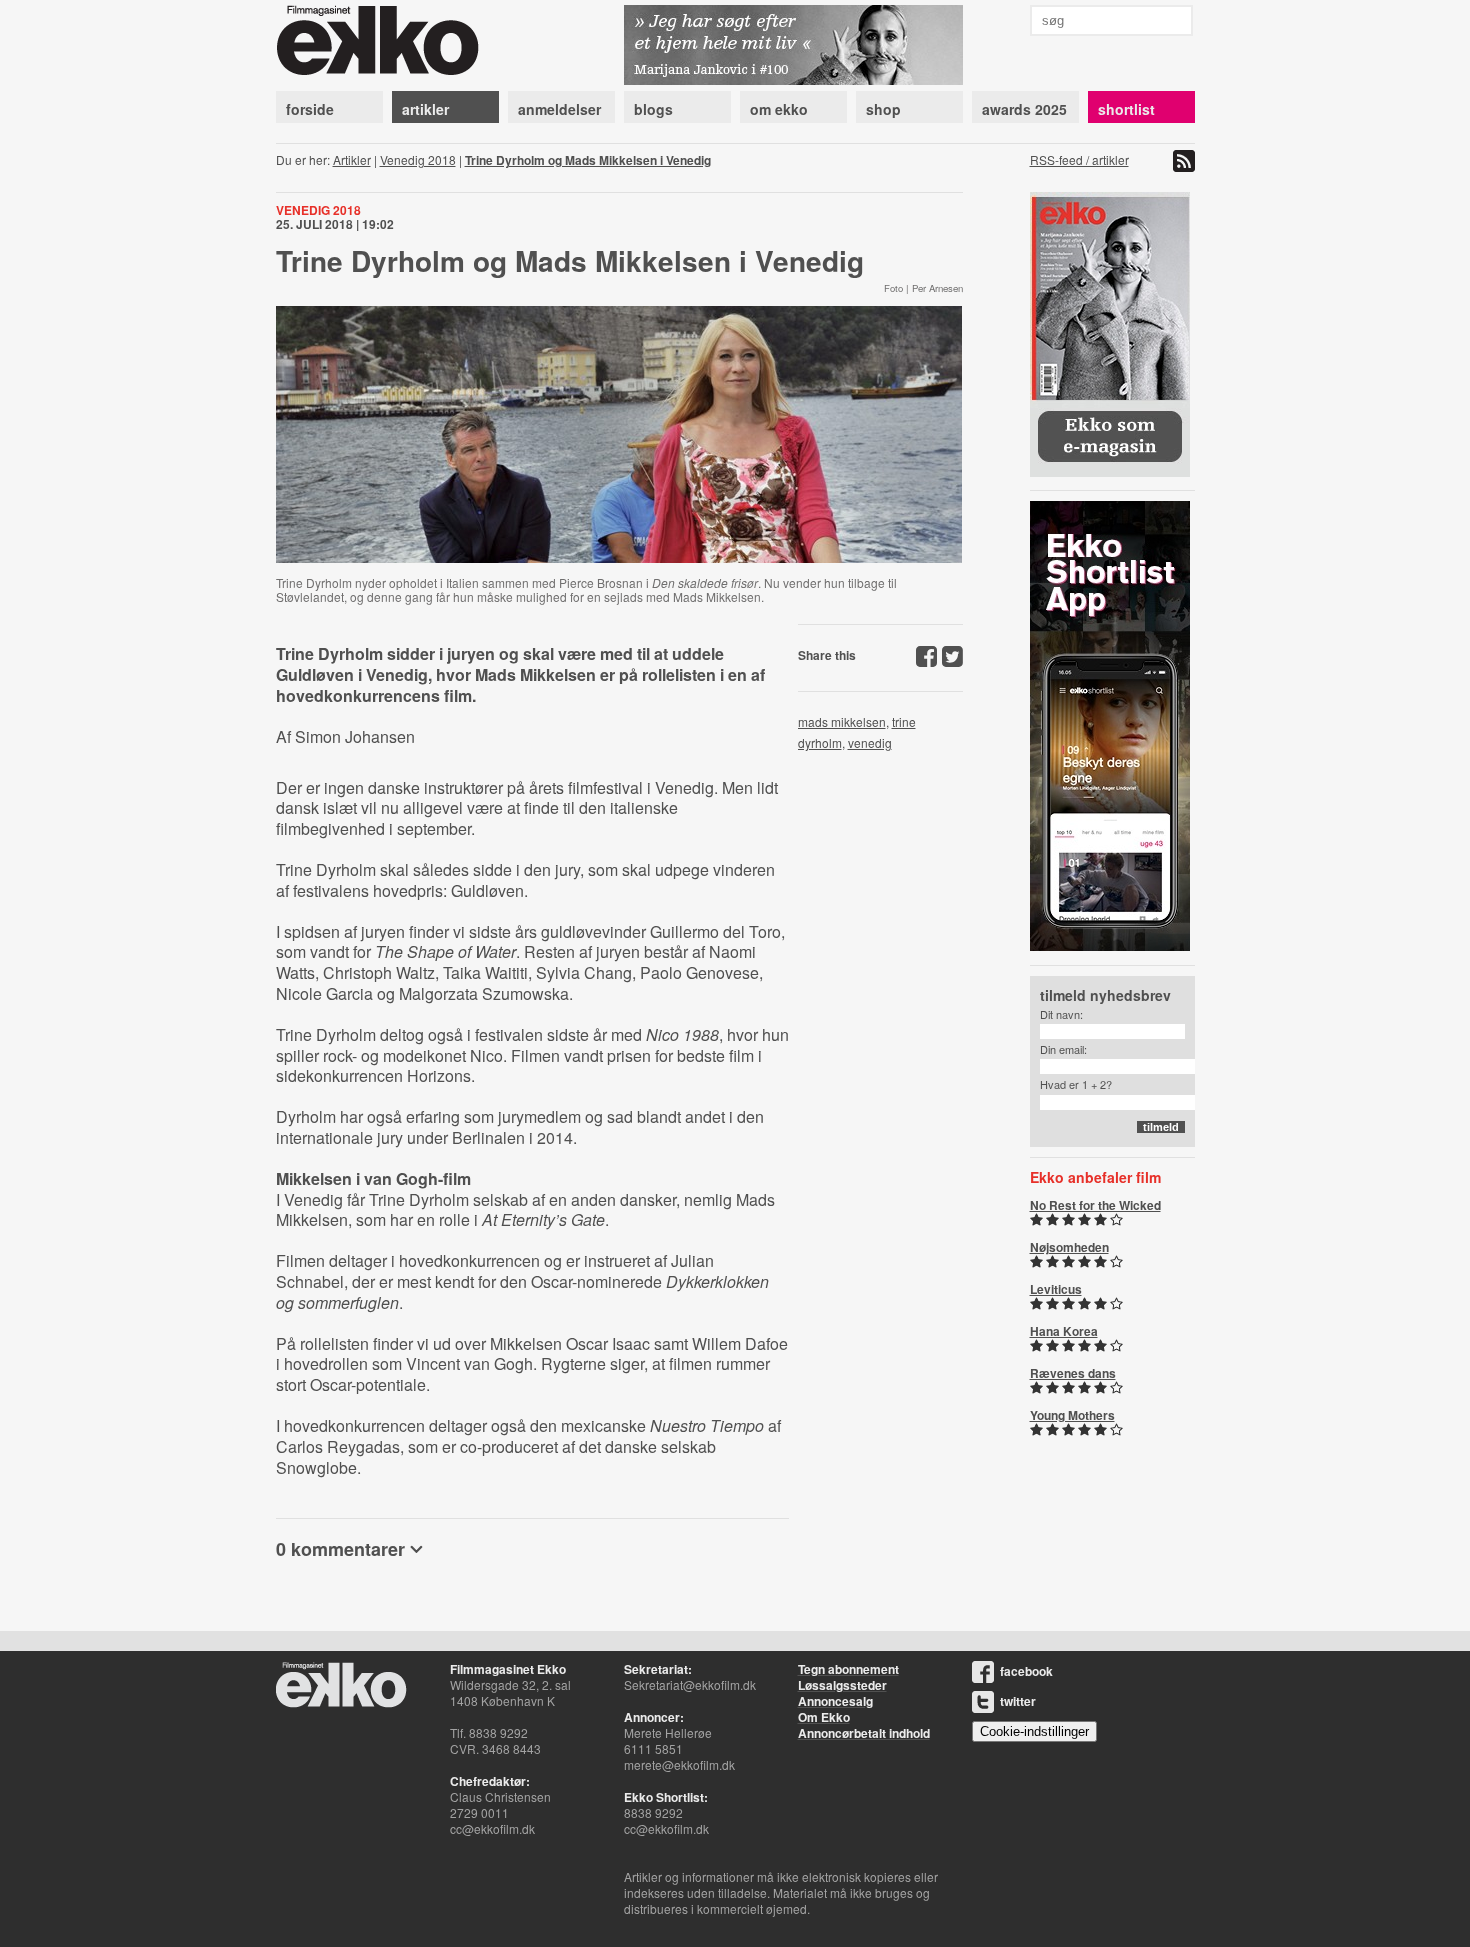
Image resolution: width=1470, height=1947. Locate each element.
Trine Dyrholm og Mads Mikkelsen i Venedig (588, 160)
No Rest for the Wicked (1095, 1205)
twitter (1018, 1701)
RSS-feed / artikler (1079, 159)
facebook (1026, 1671)
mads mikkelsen (842, 721)
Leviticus (1056, 1289)
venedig (870, 742)
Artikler (352, 159)
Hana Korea (1064, 1331)
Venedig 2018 (418, 159)
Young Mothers (1072, 1415)
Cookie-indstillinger (1034, 1731)
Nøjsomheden (1069, 1247)
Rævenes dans (1073, 1373)
